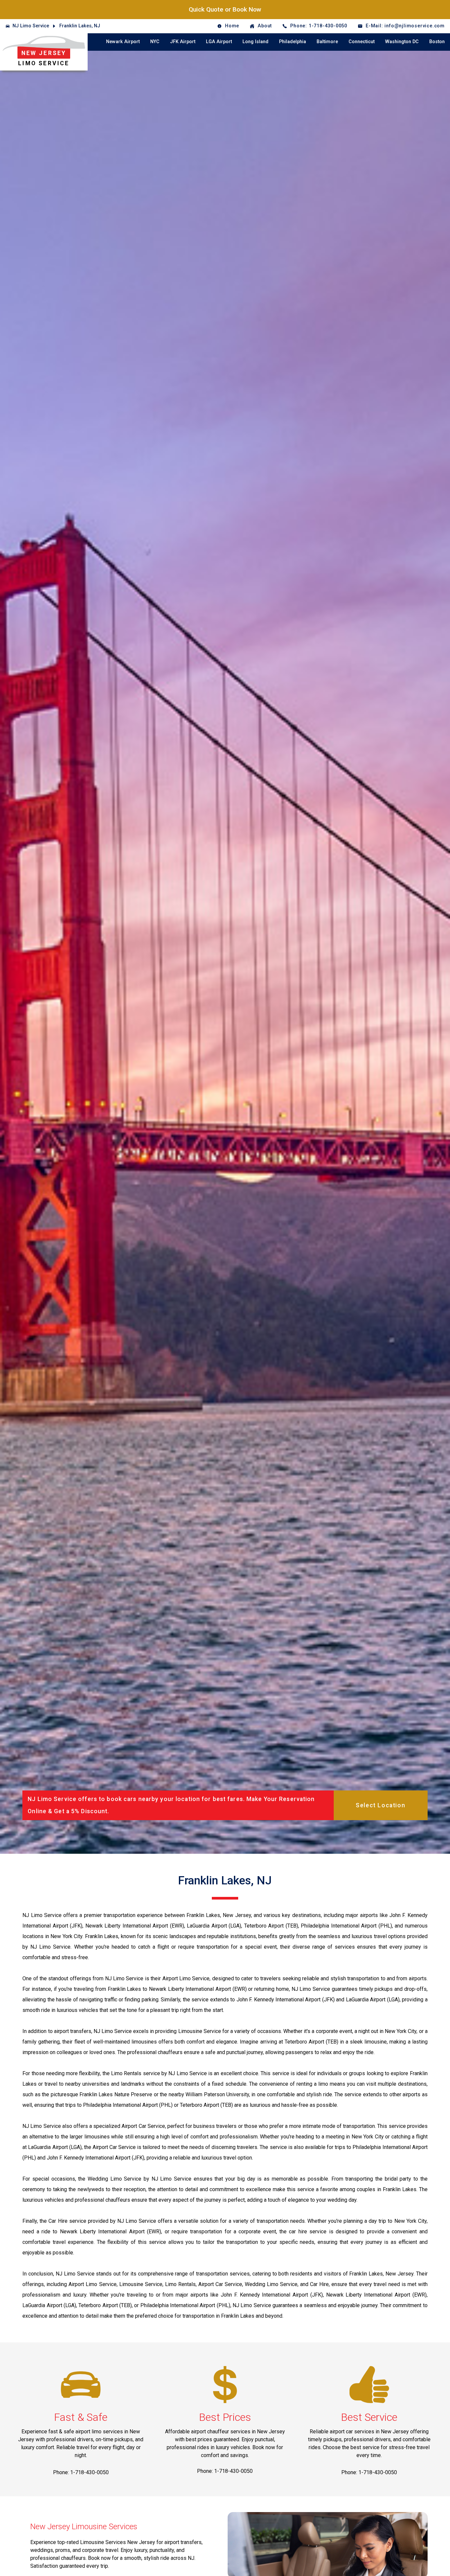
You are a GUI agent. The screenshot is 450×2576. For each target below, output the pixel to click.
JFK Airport (183, 42)
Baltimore (327, 42)
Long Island (255, 42)
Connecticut (362, 42)
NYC (155, 42)
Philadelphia (293, 42)
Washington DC (402, 42)
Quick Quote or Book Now (225, 9)
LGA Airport (219, 42)
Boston (437, 42)
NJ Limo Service (31, 26)
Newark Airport (123, 42)
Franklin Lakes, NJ (80, 26)
